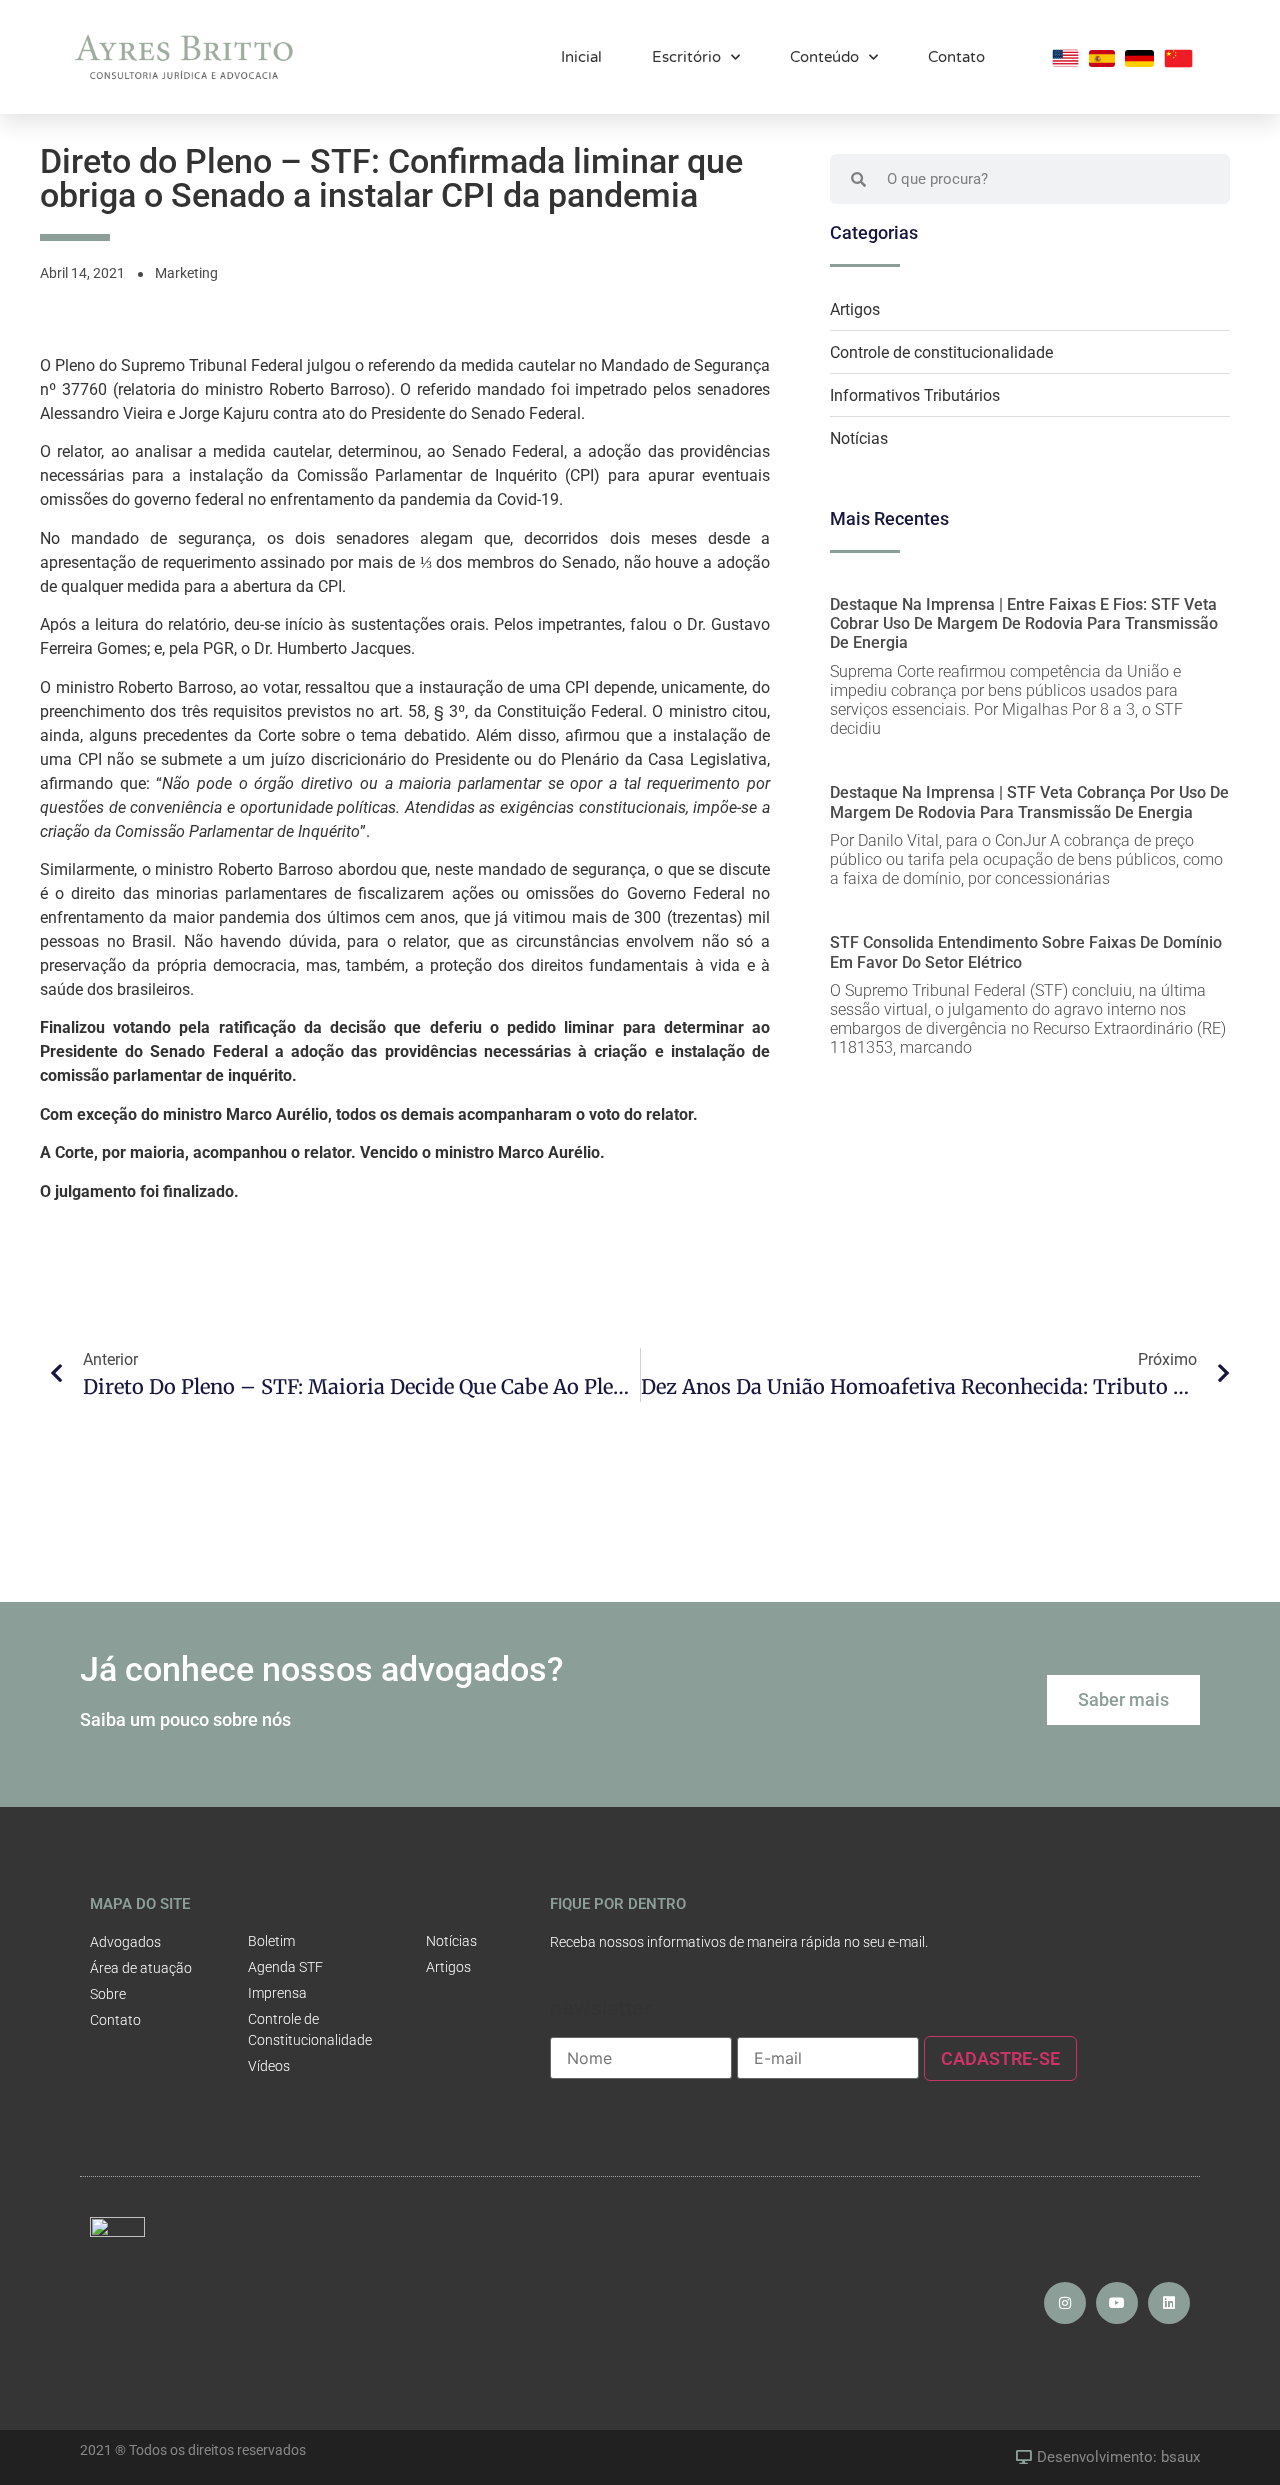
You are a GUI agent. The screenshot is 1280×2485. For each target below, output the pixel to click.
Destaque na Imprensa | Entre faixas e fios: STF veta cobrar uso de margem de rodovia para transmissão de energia (1024, 623)
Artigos (855, 309)
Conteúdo (824, 57)
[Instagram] (1065, 2303)
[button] (1123, 1700)
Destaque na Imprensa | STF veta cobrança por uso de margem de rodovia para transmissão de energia (1029, 802)
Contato (956, 57)
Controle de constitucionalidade (941, 352)
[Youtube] (1117, 2303)
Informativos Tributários (915, 395)
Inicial (581, 57)
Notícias (859, 438)
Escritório (686, 57)
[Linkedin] (1169, 2303)
